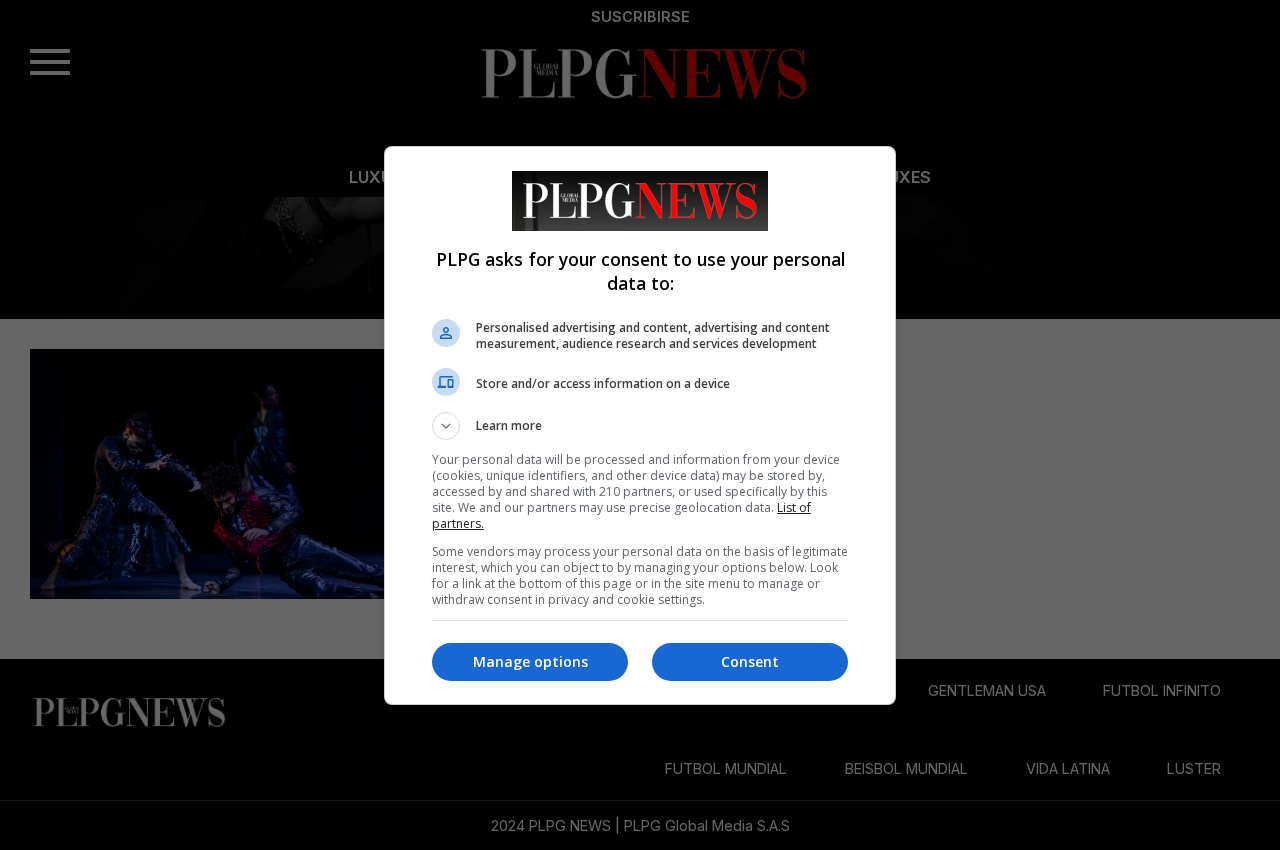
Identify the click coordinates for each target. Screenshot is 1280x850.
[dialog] (640, 425)
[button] (640, 426)
